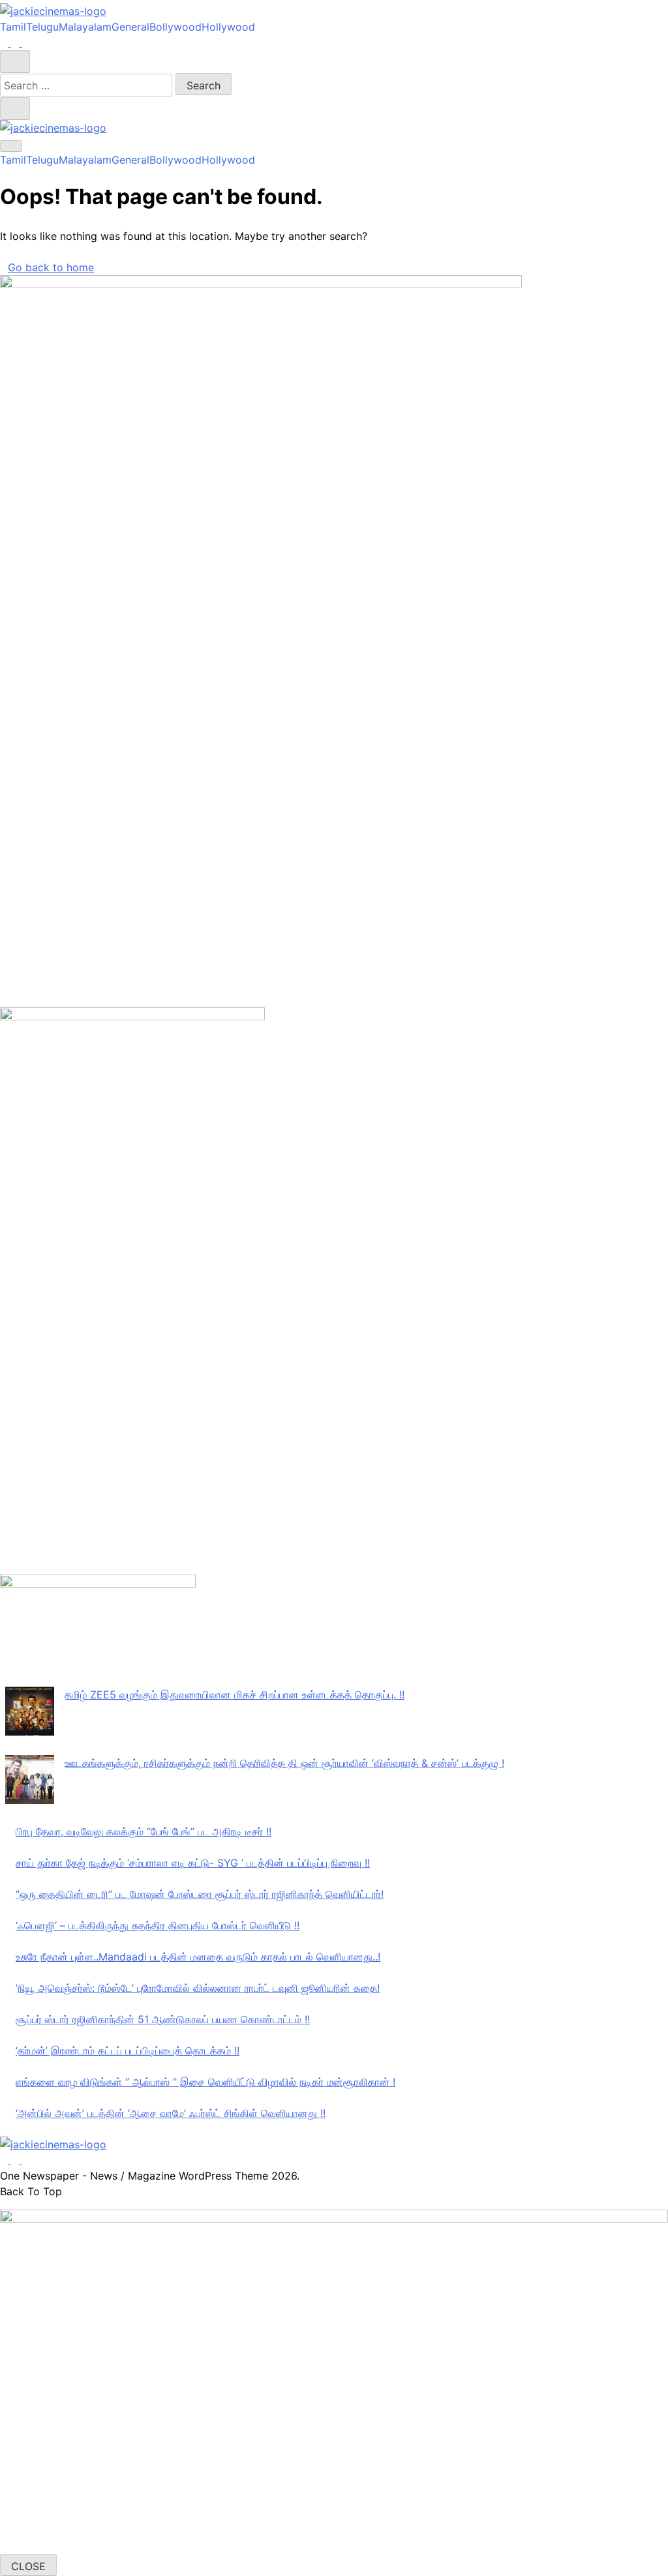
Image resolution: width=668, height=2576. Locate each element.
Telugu (42, 27)
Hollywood (228, 27)
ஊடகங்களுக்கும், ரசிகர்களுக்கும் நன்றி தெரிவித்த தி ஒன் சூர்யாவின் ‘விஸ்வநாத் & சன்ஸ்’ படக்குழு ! (284, 1763)
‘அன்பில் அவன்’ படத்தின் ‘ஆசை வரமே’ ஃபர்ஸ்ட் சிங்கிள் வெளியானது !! (171, 2113)
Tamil (13, 27)
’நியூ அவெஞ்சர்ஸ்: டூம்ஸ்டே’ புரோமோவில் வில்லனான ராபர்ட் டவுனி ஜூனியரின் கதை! (198, 1988)
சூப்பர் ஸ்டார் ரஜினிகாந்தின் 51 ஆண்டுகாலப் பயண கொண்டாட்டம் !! (163, 2019)
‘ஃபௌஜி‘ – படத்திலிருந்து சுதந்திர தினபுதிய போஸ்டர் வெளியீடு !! (158, 1925)
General (130, 27)
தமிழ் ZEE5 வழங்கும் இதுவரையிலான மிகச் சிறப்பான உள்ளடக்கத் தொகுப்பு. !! (235, 1695)
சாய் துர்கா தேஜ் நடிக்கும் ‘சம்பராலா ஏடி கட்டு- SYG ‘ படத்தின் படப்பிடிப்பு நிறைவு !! (193, 1863)
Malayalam (85, 27)
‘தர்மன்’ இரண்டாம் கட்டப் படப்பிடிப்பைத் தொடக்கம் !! (128, 2050)
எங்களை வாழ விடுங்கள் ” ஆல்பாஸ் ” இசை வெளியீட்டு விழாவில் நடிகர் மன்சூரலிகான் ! (205, 2082)
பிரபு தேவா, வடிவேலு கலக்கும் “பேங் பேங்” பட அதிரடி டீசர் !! (144, 1831)
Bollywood (175, 27)
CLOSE (28, 2566)
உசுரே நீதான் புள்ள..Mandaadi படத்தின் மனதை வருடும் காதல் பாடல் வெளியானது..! (198, 1957)
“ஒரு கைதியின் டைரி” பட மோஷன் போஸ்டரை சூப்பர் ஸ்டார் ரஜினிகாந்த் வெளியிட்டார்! (200, 1894)
